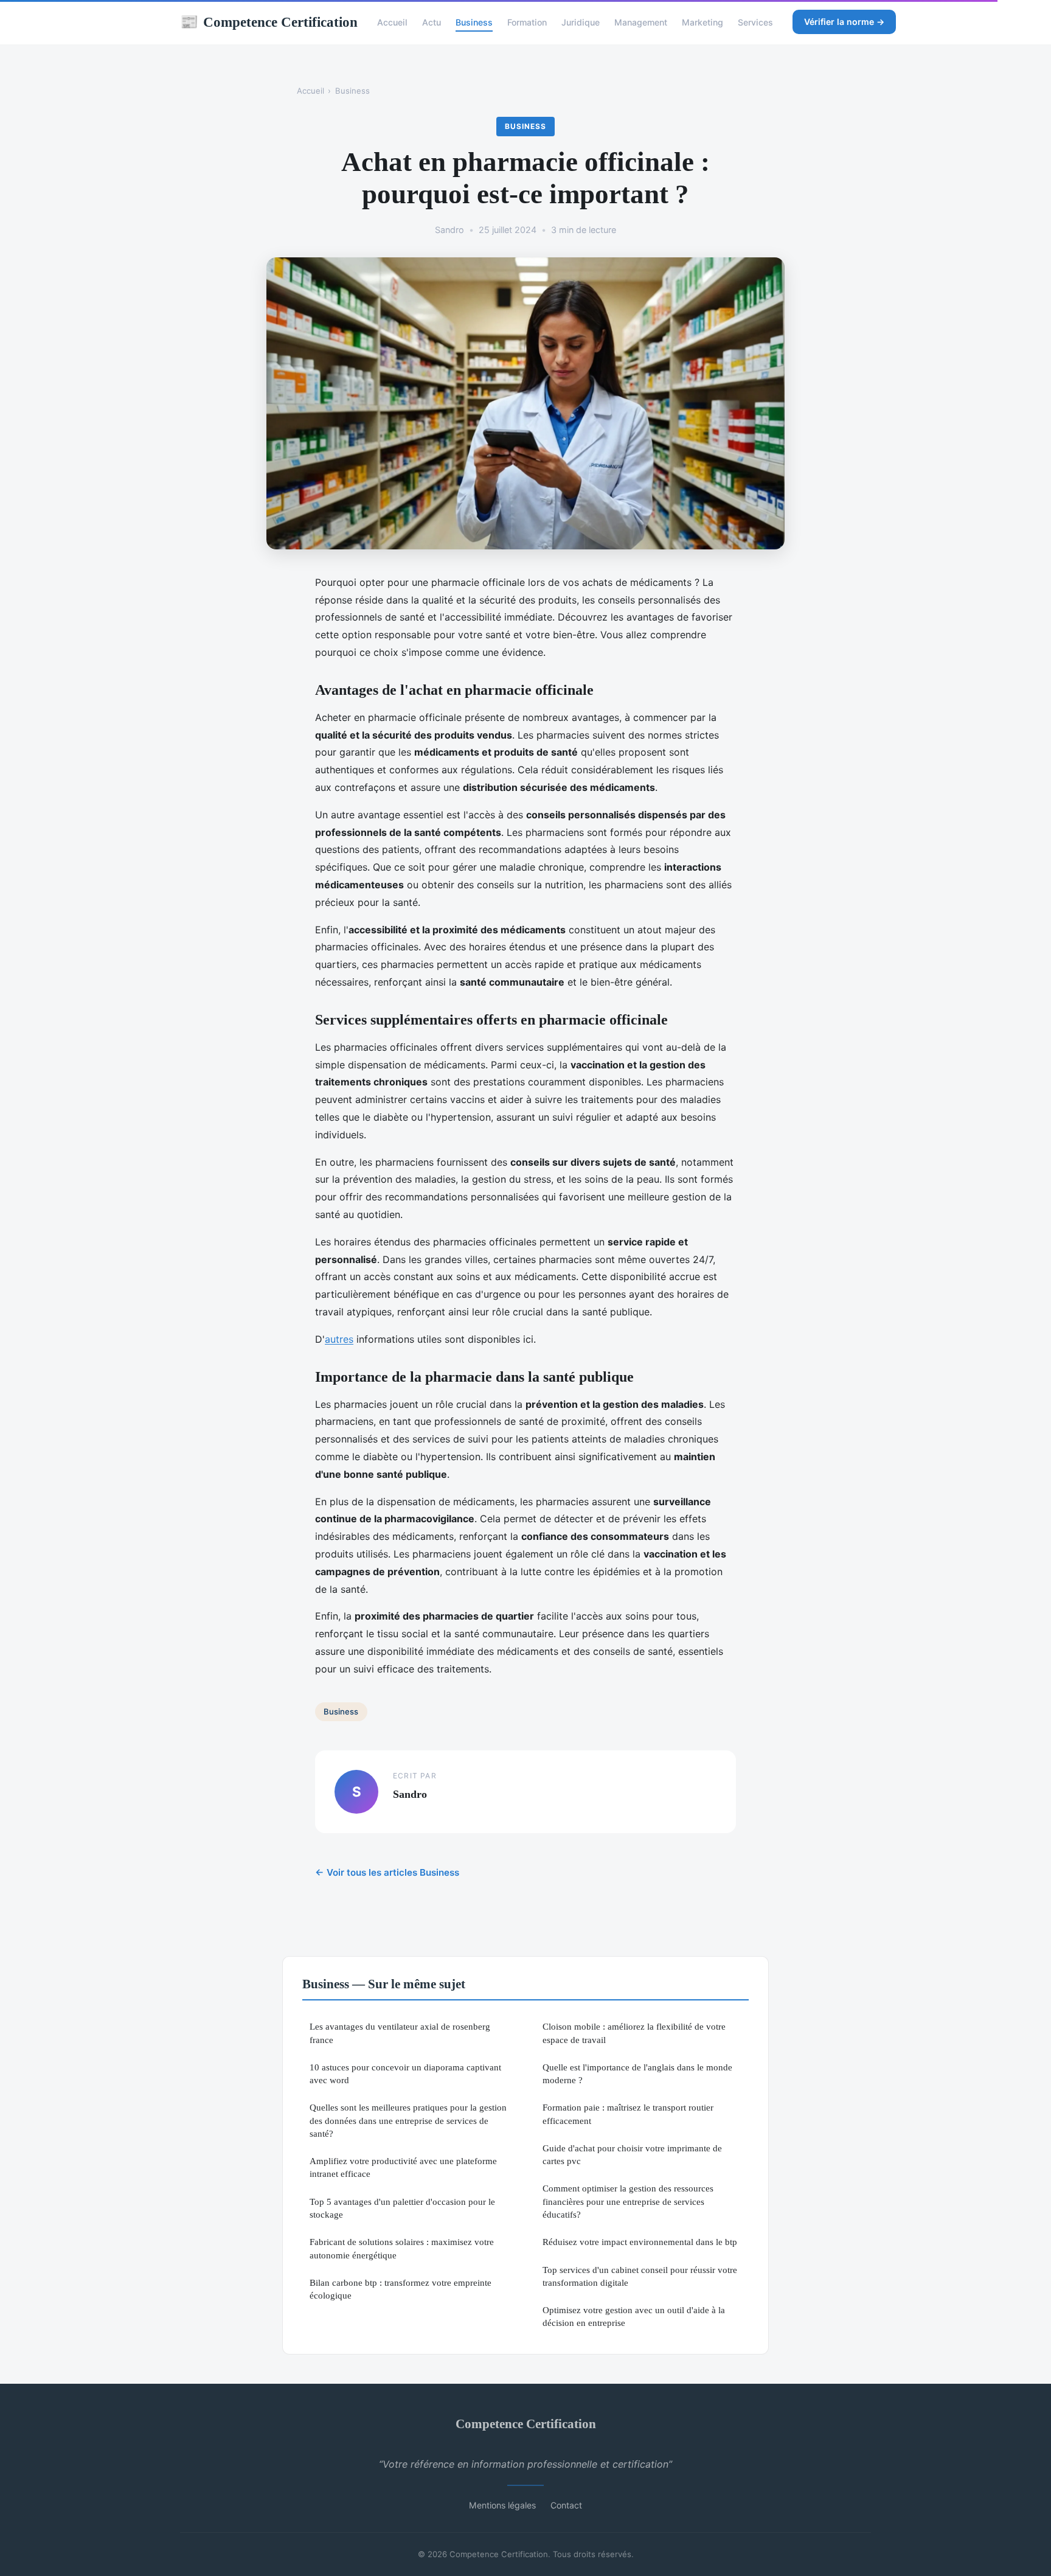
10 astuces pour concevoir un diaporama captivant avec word (405, 2073)
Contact (566, 2505)
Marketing (702, 22)
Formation (527, 22)
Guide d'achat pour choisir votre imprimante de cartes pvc (632, 2154)
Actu (432, 22)
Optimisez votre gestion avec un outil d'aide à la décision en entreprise (634, 2316)
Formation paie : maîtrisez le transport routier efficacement (628, 2114)
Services (755, 22)
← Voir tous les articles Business (387, 1872)
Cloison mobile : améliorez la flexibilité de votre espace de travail (634, 2033)
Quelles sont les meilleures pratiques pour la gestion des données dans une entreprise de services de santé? (408, 2120)
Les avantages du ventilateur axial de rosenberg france (400, 2033)
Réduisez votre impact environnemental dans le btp (640, 2242)
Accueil (392, 22)
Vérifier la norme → (844, 22)
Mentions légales (502, 2505)
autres (339, 1339)
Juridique (581, 22)
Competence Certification (269, 22)
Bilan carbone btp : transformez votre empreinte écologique (401, 2289)
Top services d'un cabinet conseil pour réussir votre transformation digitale (640, 2276)
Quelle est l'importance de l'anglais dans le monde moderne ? (637, 2073)
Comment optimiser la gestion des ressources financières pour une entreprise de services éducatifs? (628, 2201)
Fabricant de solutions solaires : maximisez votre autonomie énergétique (402, 2248)
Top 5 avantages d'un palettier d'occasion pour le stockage (402, 2208)
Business (474, 22)
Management (641, 22)
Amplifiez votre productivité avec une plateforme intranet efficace (403, 2167)
